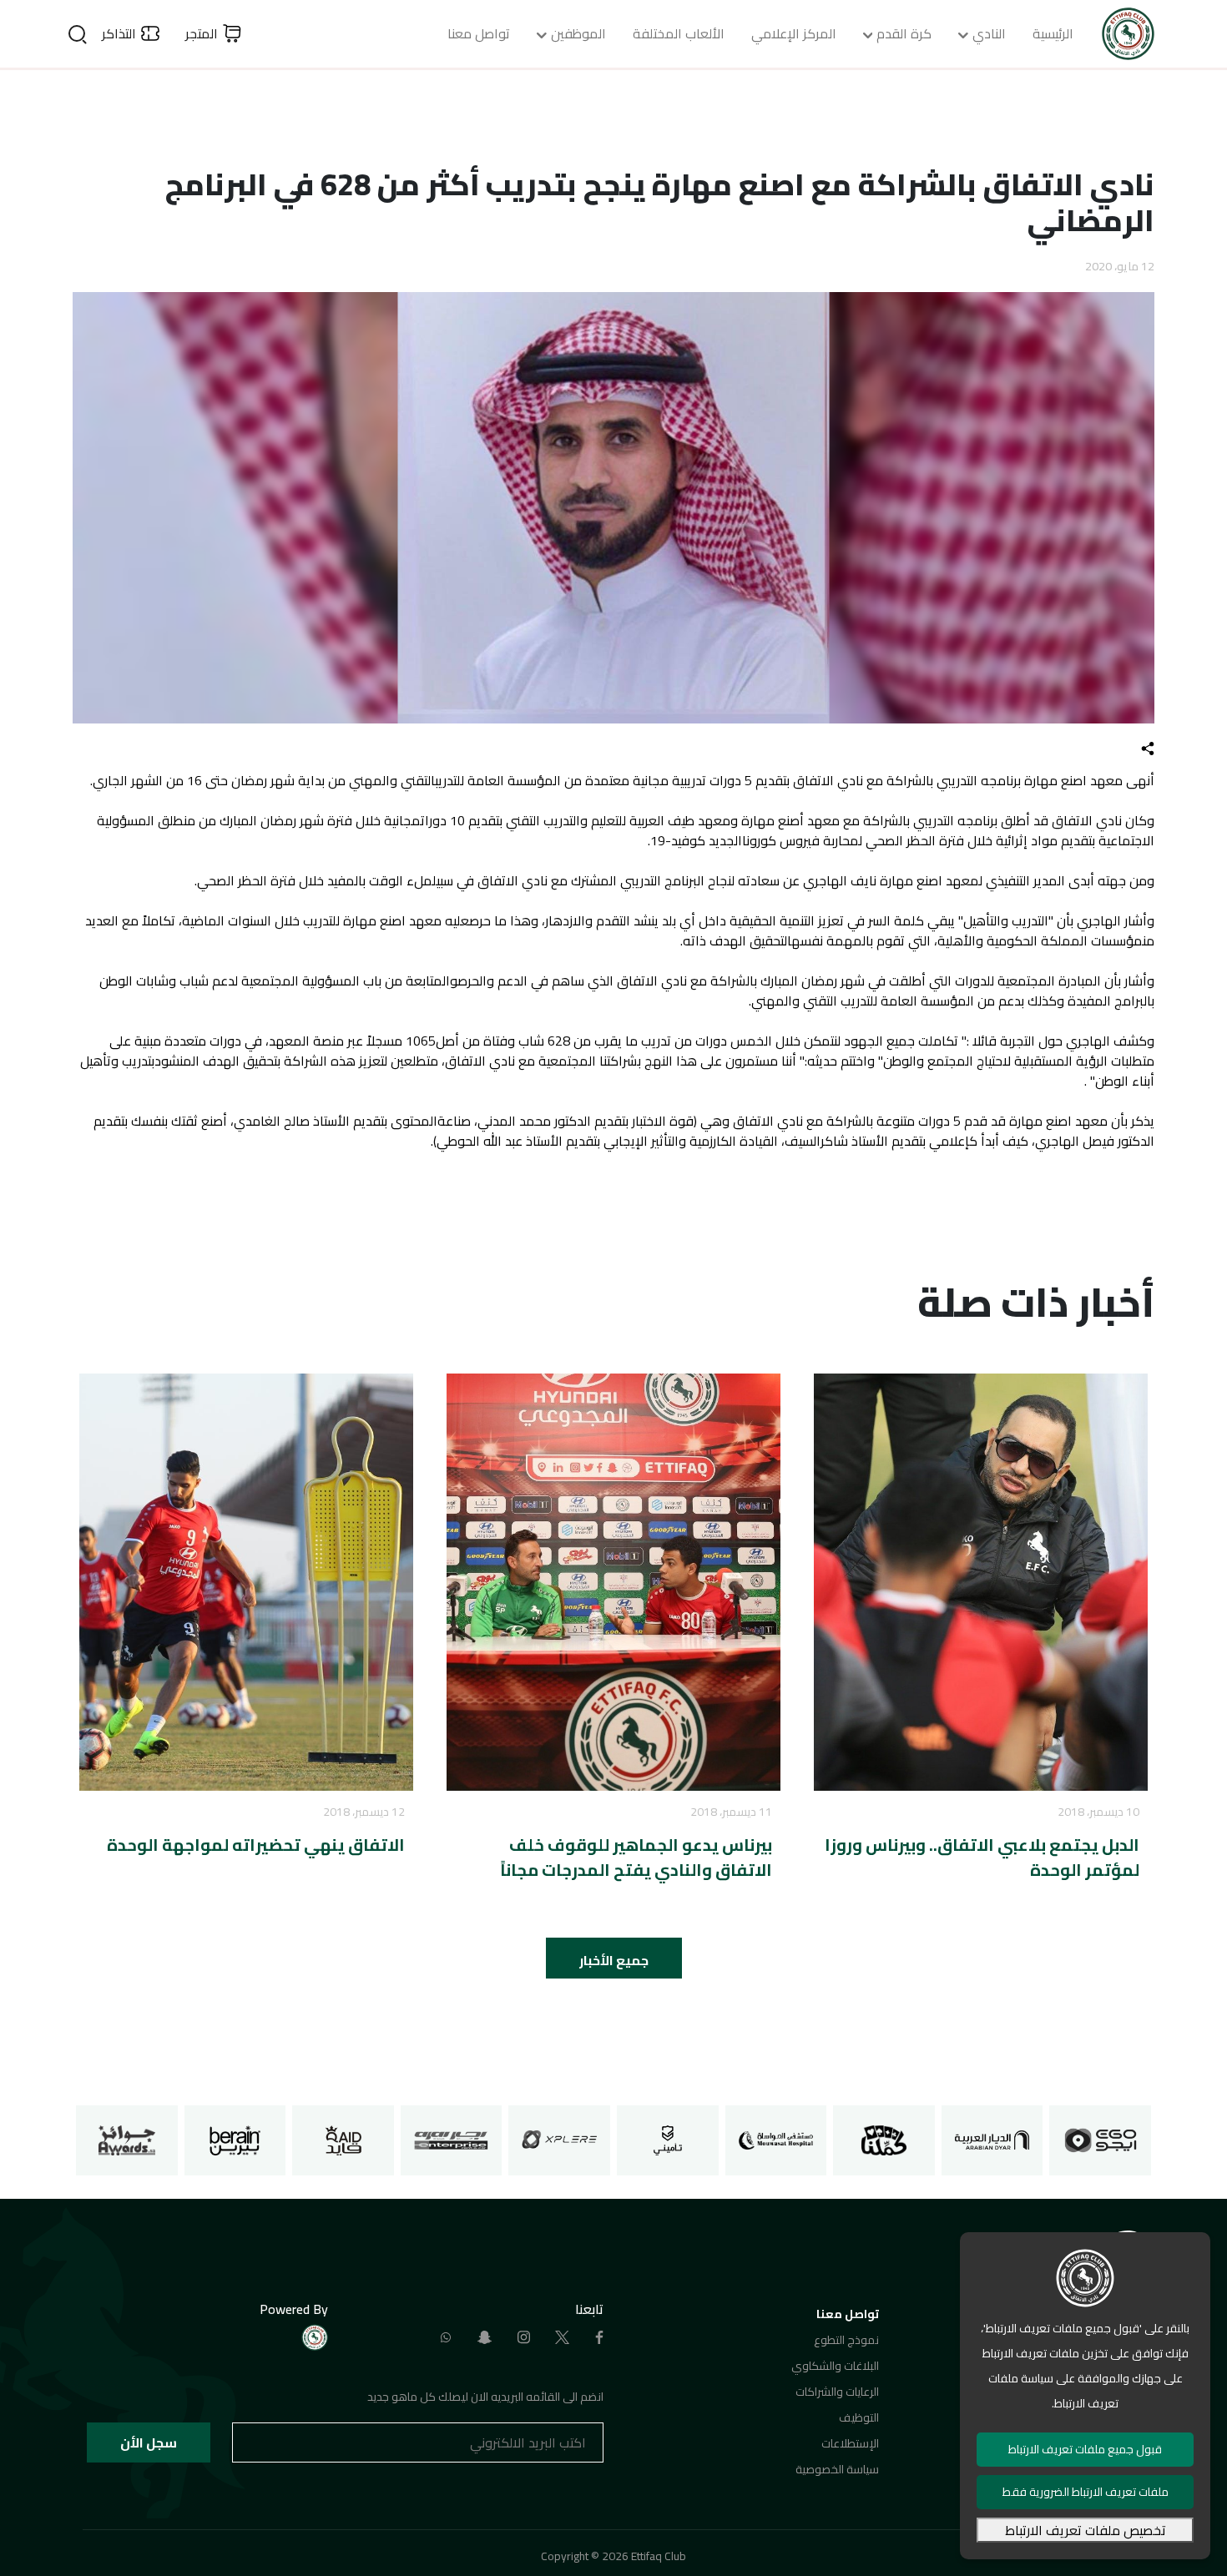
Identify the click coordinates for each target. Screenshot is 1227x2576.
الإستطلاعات (850, 2443)
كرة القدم (904, 33)
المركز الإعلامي (794, 33)
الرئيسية (1053, 33)
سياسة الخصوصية (837, 2469)
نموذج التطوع (846, 2340)
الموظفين (578, 33)
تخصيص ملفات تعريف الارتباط (1086, 2530)
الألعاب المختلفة (679, 33)
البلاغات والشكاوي (835, 2366)
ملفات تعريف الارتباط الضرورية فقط (1086, 2492)
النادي (989, 33)
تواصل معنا (479, 33)
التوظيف (859, 2417)
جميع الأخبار (614, 1960)
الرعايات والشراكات (837, 2392)
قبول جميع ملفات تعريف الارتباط (1085, 2449)
